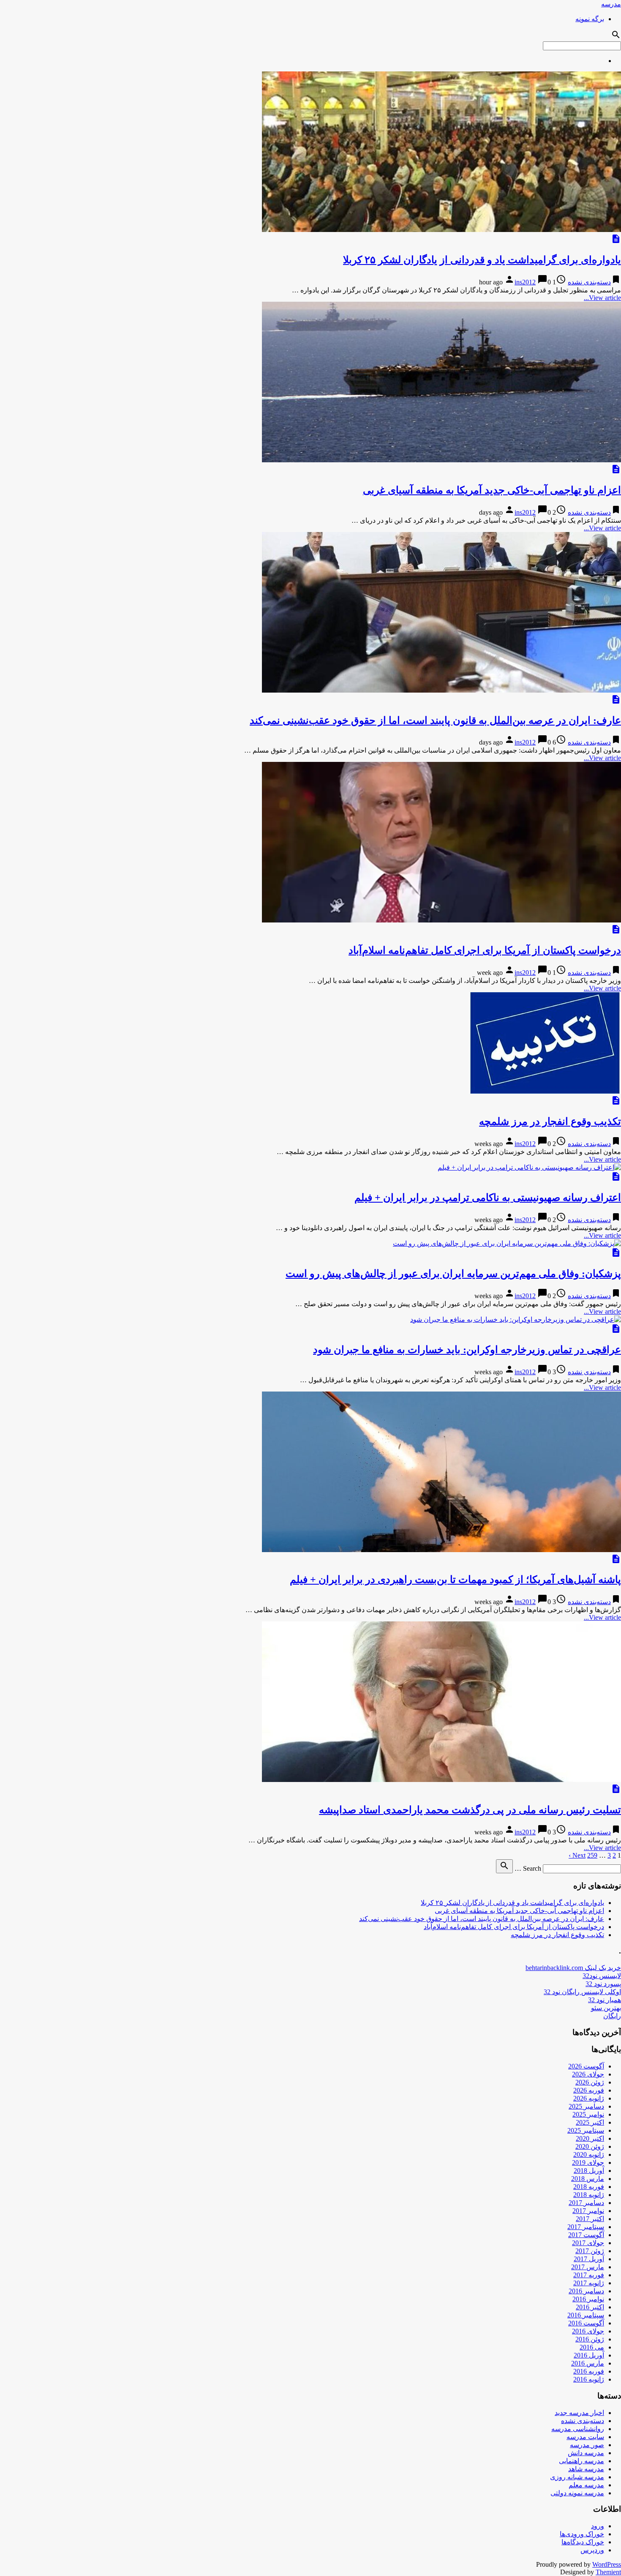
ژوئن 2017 (590, 2251)
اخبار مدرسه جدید (579, 2413)
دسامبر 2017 (586, 2203)
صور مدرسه (587, 2445)
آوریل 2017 (589, 2259)
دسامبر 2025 (586, 2106)
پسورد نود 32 (603, 1984)
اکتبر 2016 (590, 2307)
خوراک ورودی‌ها (582, 2534)
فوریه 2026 (589, 2090)
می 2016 (592, 2347)
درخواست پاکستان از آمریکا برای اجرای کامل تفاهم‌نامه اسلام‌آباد (485, 950)
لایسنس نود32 (602, 1976)
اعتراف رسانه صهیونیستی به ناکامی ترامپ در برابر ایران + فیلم (488, 1198)
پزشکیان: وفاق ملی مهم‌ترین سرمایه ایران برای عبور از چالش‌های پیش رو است (453, 1274)
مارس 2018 (588, 2179)
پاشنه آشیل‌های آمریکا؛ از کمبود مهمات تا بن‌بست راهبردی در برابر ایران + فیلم (455, 1580)
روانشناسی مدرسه (578, 2429)
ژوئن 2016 (590, 2339)
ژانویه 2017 (589, 2283)
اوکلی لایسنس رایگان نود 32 (582, 1992)
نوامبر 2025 (588, 2114)
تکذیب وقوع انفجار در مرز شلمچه (550, 1122)
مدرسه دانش (586, 2453)
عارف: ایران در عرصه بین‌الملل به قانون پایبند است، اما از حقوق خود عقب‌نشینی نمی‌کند (435, 720)
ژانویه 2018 (589, 2195)
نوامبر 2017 (588, 2211)
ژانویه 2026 (589, 2098)
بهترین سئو (606, 2008)
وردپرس (592, 2550)
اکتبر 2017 (590, 2219)
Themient (608, 2572)
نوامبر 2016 (588, 2299)
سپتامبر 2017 (586, 2227)
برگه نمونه (590, 19)
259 (592, 1855)
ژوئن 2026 (590, 2082)
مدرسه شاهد (586, 2469)
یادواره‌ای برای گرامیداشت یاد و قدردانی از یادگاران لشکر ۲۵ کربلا (482, 260)
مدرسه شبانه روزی (577, 2477)
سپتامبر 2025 (586, 2130)
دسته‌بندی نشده (589, 282)
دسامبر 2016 (586, 2291)
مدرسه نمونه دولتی (577, 2493)
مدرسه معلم (586, 2485)
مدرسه (611, 4)
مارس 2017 (588, 2267)
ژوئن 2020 (590, 2146)
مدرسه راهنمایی (582, 2461)
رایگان (612, 2016)
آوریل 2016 (589, 2355)
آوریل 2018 (589, 2171)
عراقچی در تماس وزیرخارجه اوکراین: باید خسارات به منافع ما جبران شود (467, 1350)
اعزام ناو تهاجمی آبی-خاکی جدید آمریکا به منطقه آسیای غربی (492, 490)
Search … (528, 1868)
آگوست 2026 (586, 2066)
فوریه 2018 (589, 2187)
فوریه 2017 (589, 2275)
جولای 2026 (588, 2074)
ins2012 (525, 282)
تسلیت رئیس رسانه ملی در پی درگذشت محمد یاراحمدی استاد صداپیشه (470, 1810)
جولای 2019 (588, 2163)
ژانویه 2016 (589, 2379)
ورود (598, 2526)
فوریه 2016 (589, 2371)
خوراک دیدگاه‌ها (583, 2542)
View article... (602, 298)
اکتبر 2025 (590, 2122)
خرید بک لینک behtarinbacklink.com (573, 1968)
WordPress (607, 2564)
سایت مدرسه (585, 2437)
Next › (577, 1855)
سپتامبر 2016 (586, 2315)
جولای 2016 (588, 2331)
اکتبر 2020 (590, 2138)
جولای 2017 (588, 2243)
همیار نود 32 (605, 2000)
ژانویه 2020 (589, 2154)
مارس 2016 (588, 2363)
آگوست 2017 (586, 2235)
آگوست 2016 (586, 2323)
